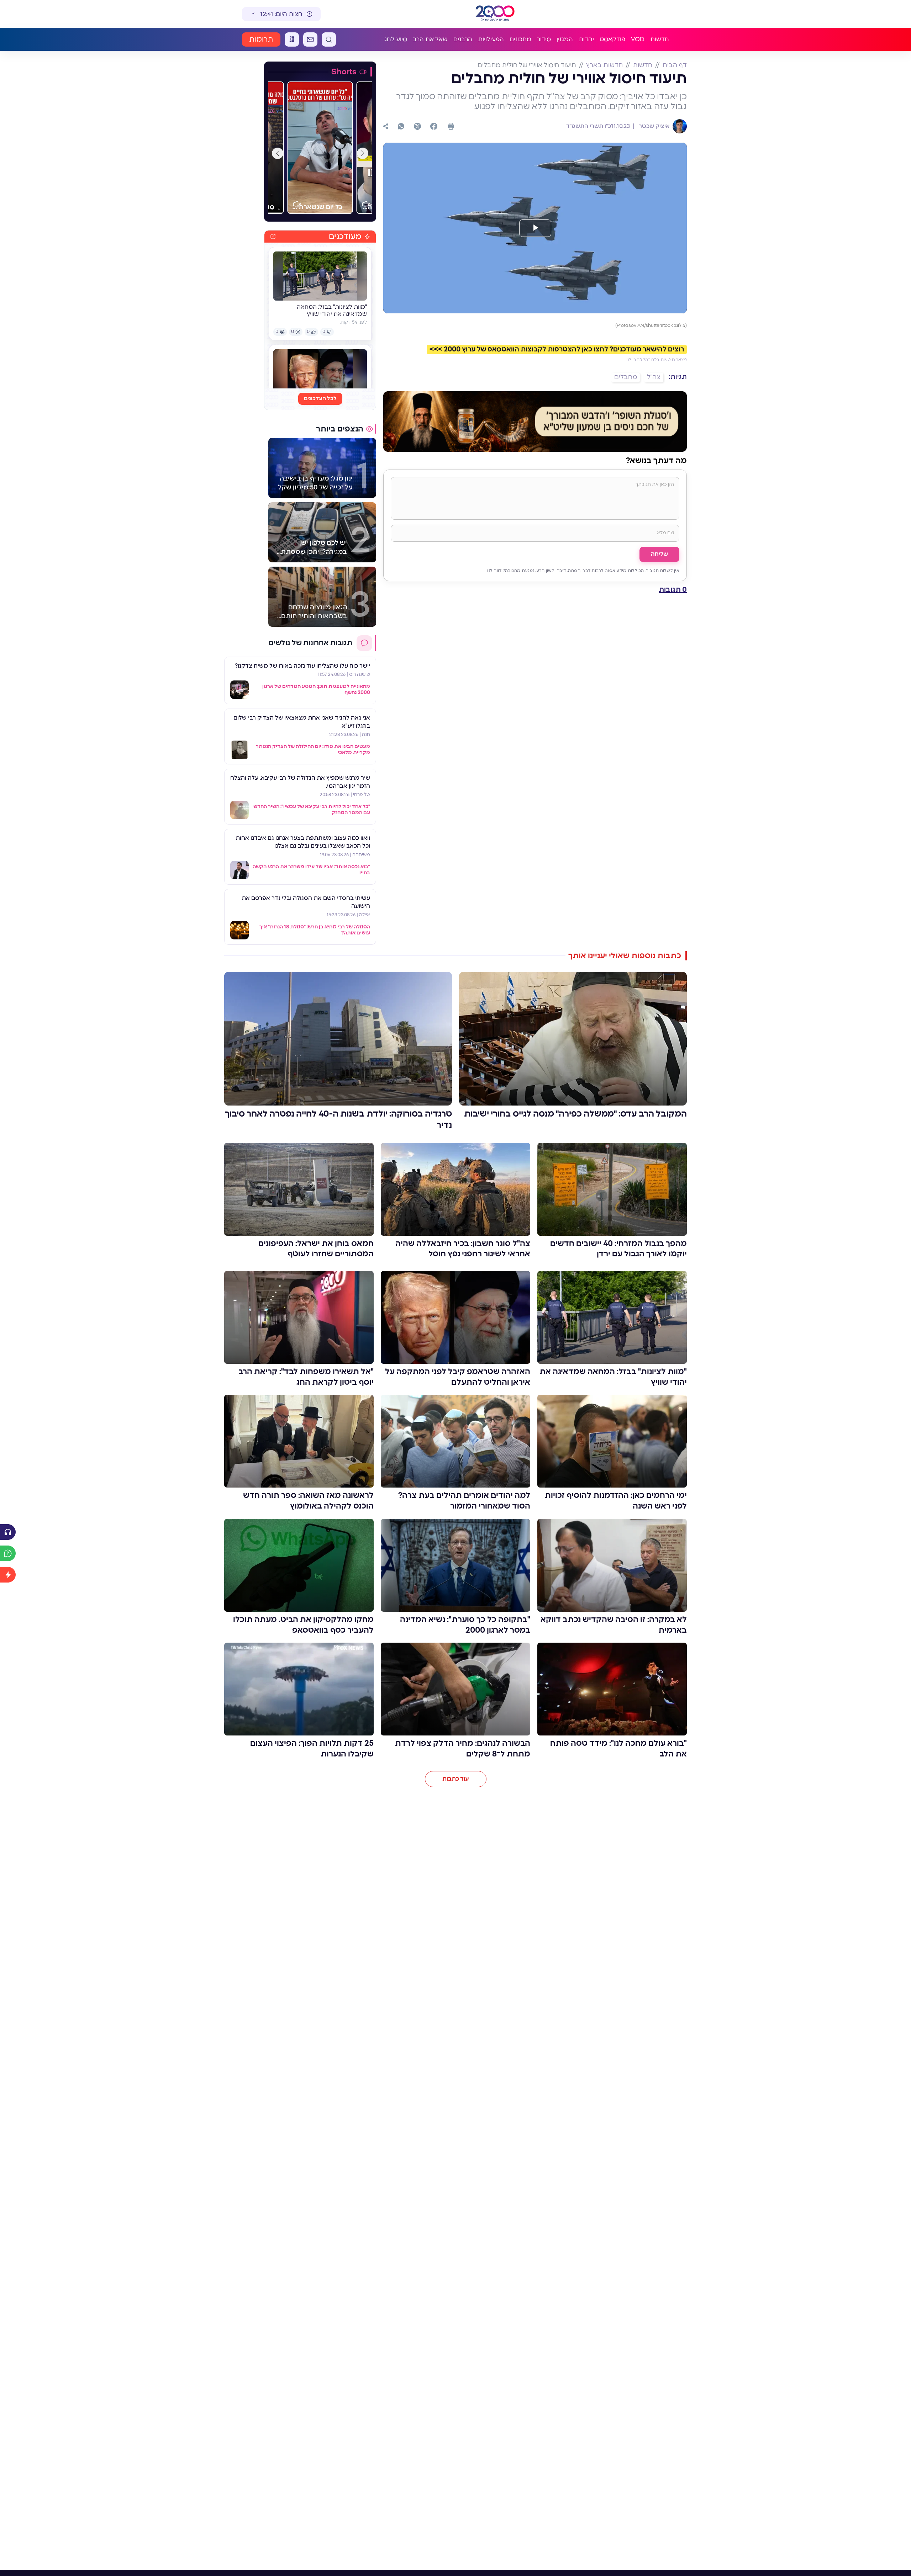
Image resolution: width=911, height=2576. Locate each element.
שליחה (659, 554)
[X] (417, 126)
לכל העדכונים (320, 399)
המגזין (565, 39)
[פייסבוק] (434, 126)
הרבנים (463, 39)
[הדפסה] (451, 126)
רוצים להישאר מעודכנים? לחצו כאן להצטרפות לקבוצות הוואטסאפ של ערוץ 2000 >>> (557, 349)
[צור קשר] (310, 39)
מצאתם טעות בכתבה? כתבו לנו (657, 360)
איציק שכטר (654, 126)
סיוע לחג (396, 39)
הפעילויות (491, 39)
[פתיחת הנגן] (8, 1532)
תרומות (261, 39)
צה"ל (654, 377)
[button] (363, 153)
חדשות (660, 39)
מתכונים (520, 39)
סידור (544, 39)
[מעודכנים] (8, 1575)
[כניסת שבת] (292, 39)
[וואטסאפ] (401, 126)
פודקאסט (612, 39)
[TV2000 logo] (496, 14)
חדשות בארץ (604, 65)
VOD (638, 39)
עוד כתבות (456, 1779)
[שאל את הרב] (8, 1553)
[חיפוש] (329, 39)
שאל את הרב (430, 39)
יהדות (586, 39)
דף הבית (675, 65)
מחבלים (626, 377)
